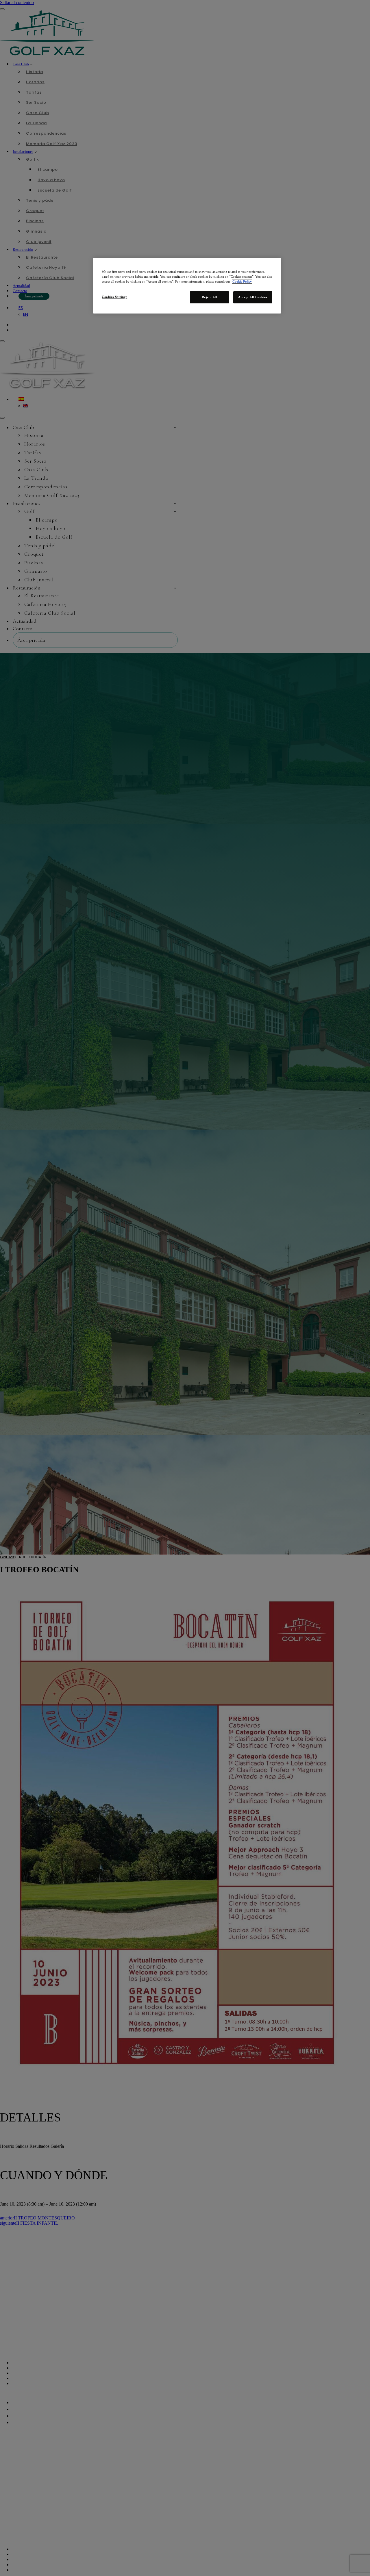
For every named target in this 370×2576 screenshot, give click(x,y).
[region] (187, 286)
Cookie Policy (242, 281)
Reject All (209, 297)
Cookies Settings (114, 297)
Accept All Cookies (253, 297)
